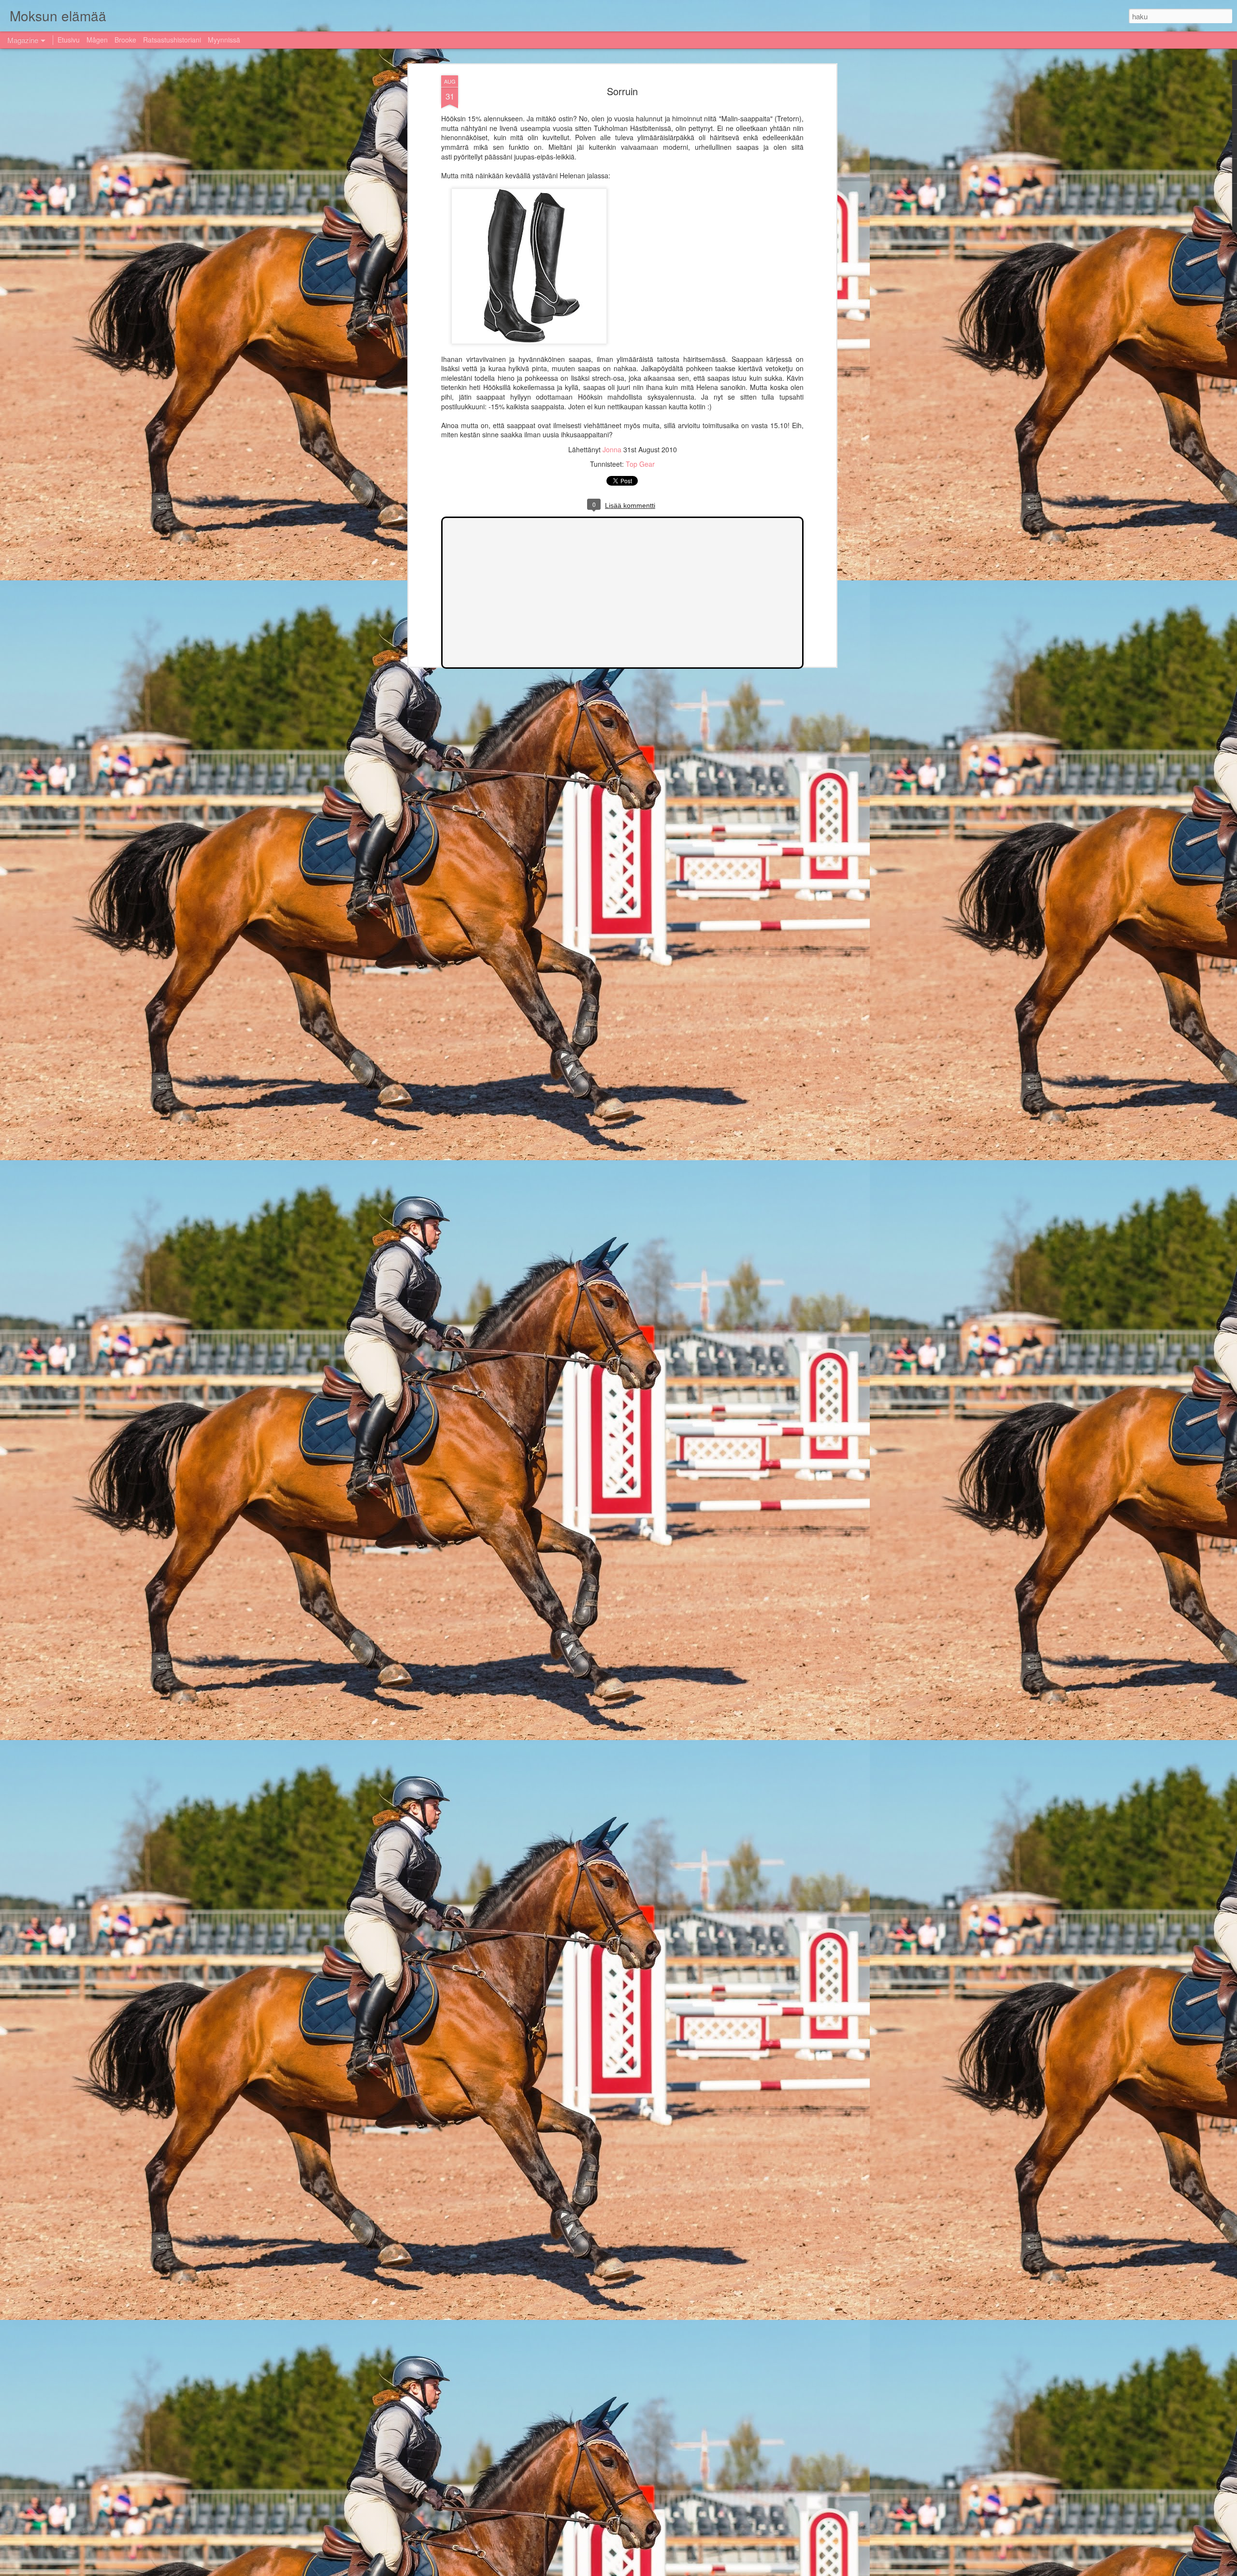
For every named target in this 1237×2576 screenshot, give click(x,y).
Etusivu (69, 40)
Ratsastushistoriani (172, 40)
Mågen (97, 40)
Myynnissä (224, 40)
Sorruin (622, 91)
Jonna (613, 449)
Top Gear (640, 464)
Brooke (125, 40)
